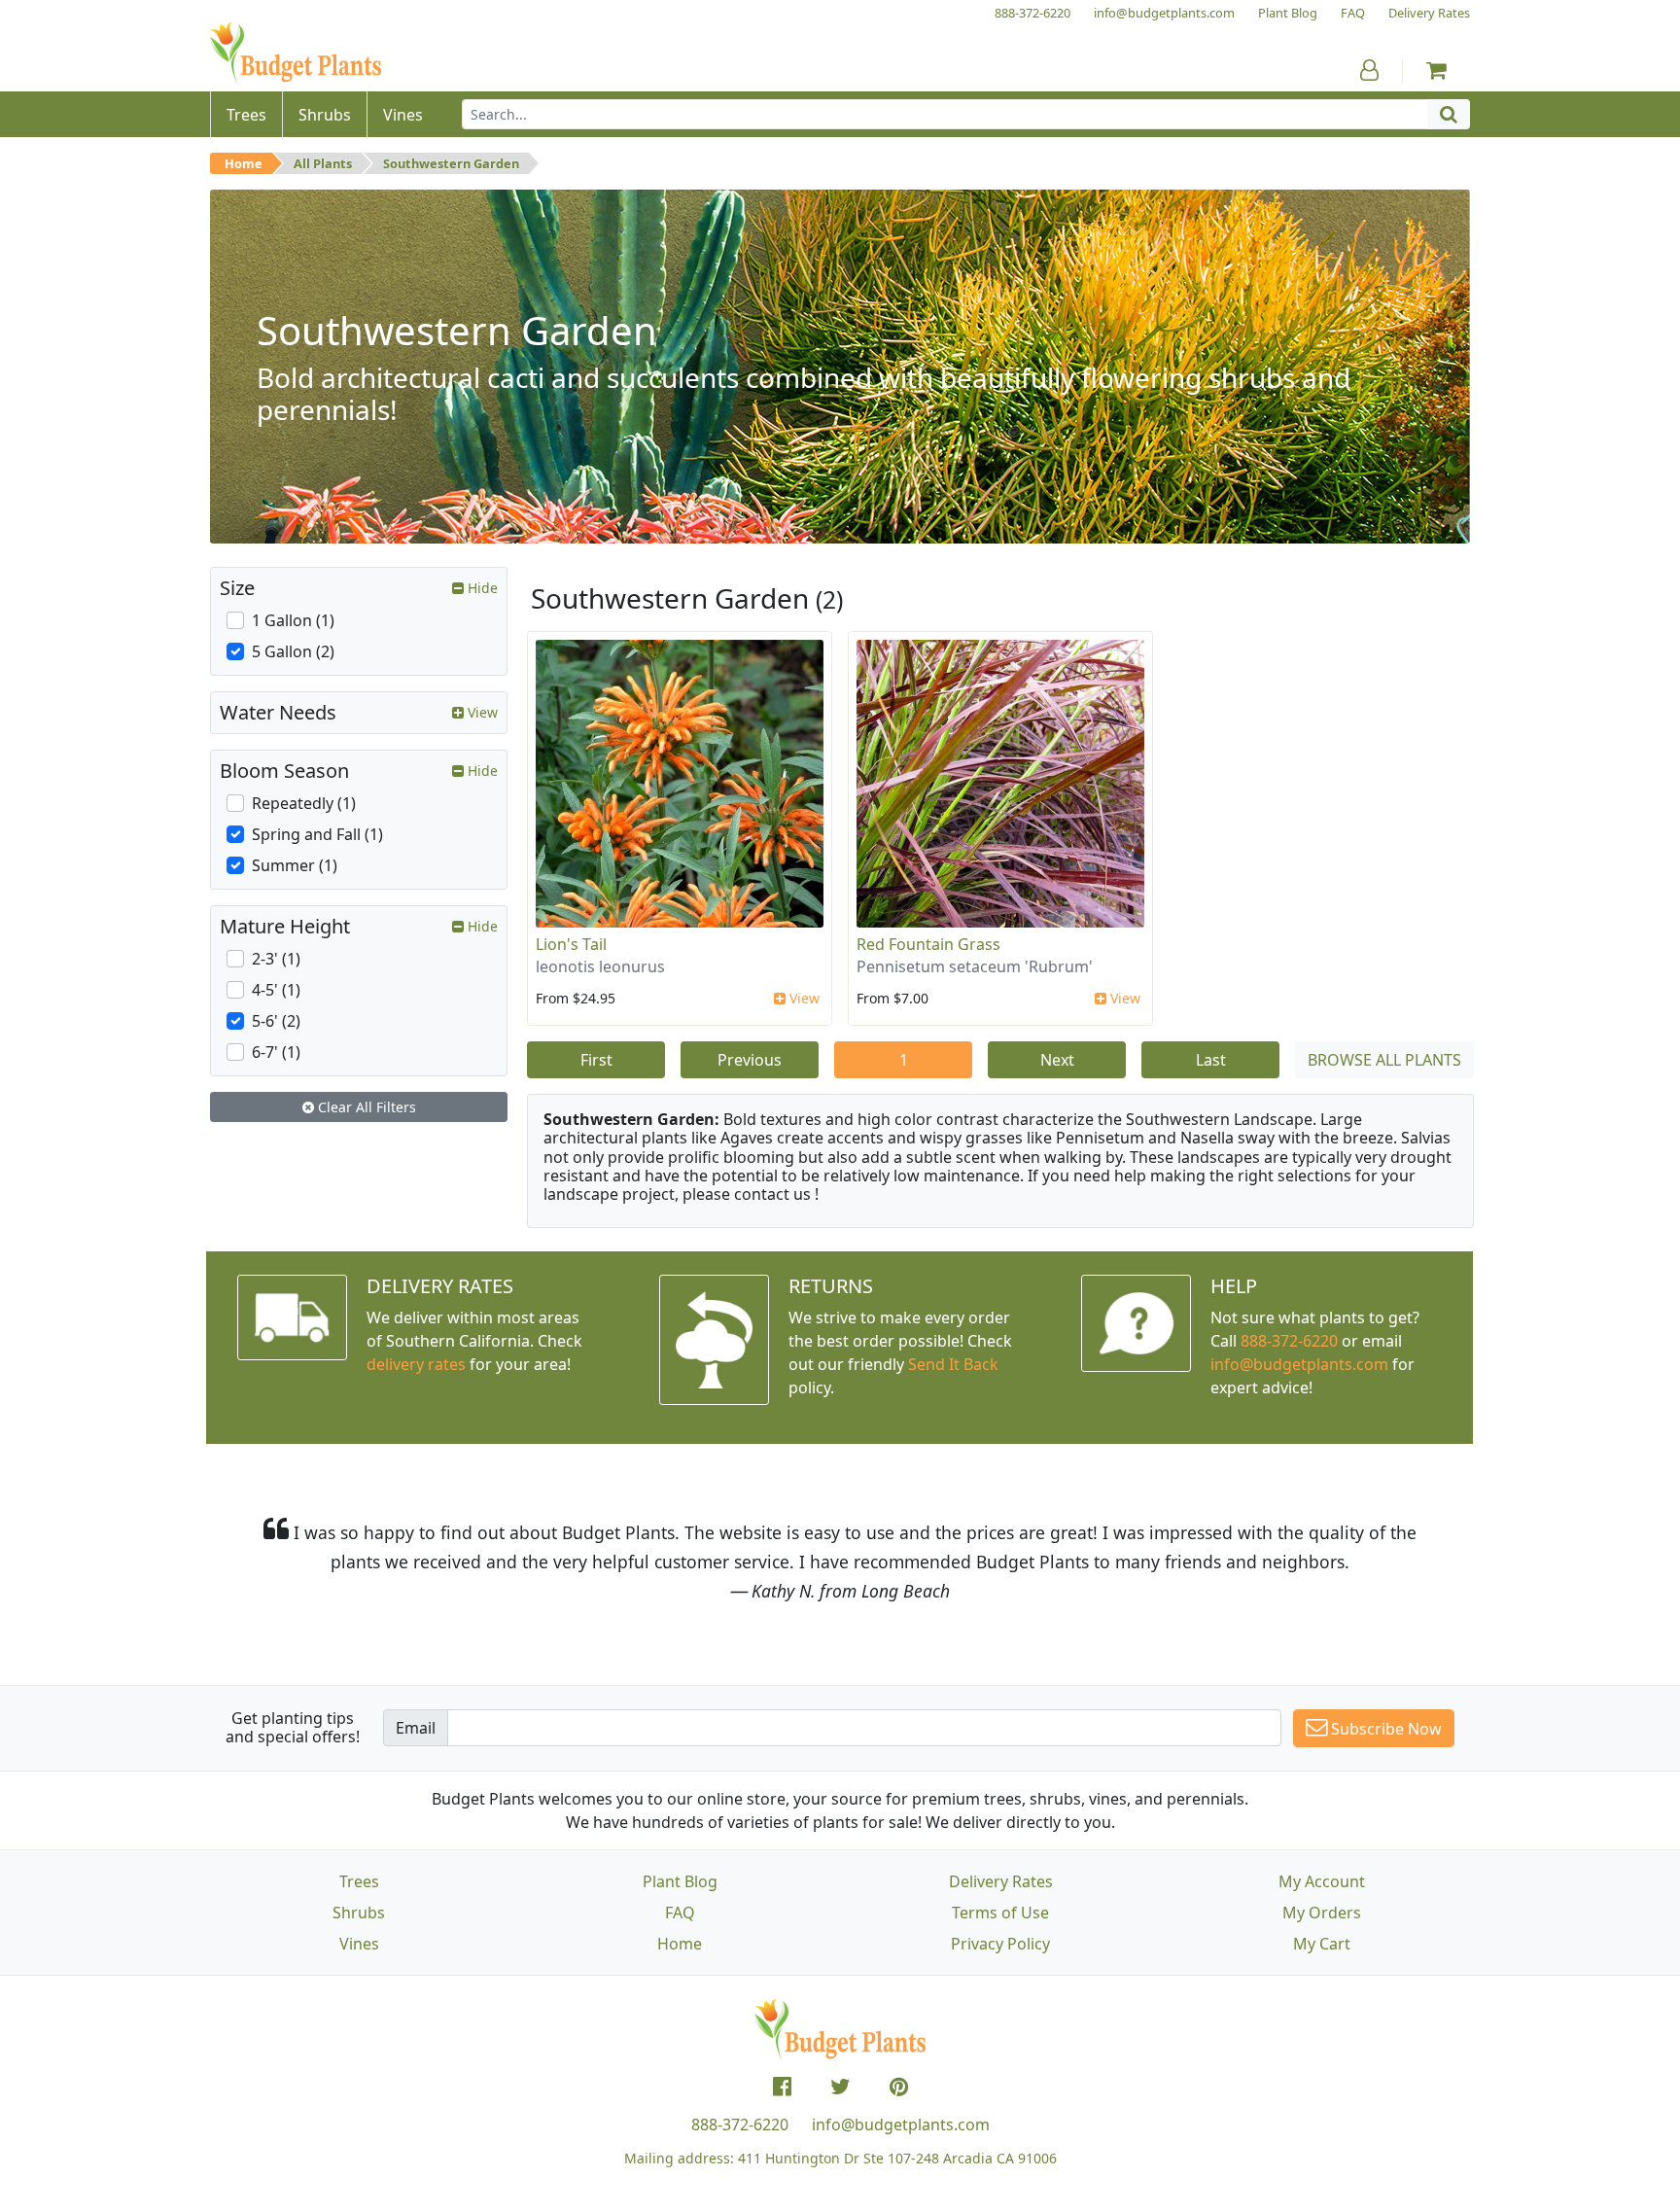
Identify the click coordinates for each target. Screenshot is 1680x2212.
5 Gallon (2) (293, 651)
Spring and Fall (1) (317, 834)
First (596, 1060)
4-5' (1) (276, 990)
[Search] (1449, 114)
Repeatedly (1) (304, 803)
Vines (359, 1944)
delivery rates (416, 1364)
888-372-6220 (1289, 1341)
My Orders (1322, 1913)
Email (416, 1728)
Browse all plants (1384, 1060)
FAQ (680, 1913)
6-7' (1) (276, 1052)
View (803, 998)
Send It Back (953, 1364)
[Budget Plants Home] (296, 53)
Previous (750, 1060)
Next (1057, 1060)
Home (244, 163)
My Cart (1322, 1944)
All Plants (323, 163)
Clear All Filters (365, 1107)
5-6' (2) (276, 1021)
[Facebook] (782, 2087)
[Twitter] (840, 2087)
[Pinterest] (899, 2087)
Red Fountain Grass (928, 944)
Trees (359, 1881)
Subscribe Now (1384, 1729)
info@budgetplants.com (901, 2124)
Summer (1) (295, 865)
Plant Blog (680, 1881)
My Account (1322, 1881)
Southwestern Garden (451, 163)
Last (1211, 1060)
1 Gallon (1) (293, 620)
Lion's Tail (571, 944)
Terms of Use (1000, 1913)
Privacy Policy (1000, 1944)
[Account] (1369, 70)
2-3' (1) (276, 959)
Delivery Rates (1001, 1881)
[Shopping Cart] (1436, 70)
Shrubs (359, 1913)
